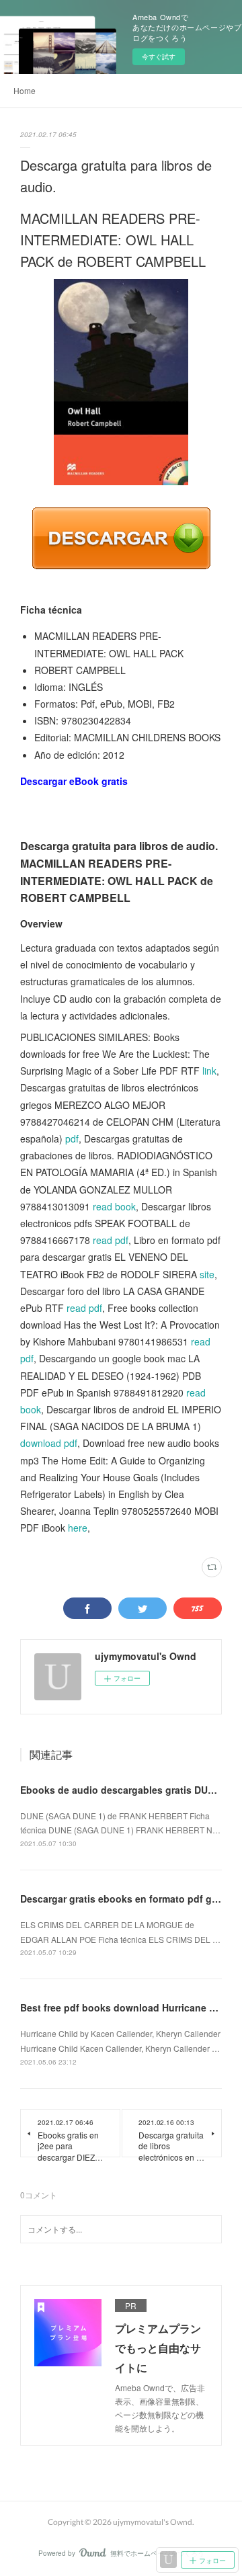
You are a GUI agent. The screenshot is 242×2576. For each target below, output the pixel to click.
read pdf (111, 1240)
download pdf (49, 1443)
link (209, 1071)
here (78, 1528)
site (207, 1274)
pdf (72, 1138)
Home (25, 90)
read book (114, 1206)
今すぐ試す (159, 56)
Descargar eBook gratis (74, 781)
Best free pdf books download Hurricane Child (127, 2007)
